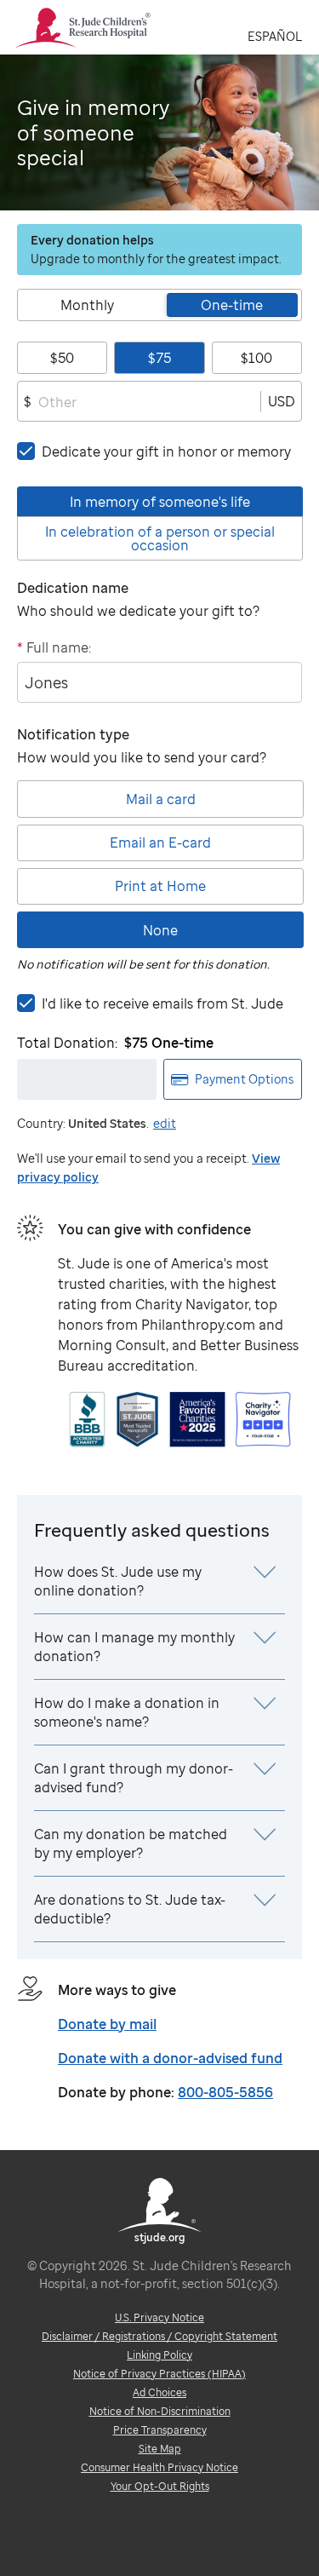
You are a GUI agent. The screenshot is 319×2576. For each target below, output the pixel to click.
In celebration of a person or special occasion (160, 538)
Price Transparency (160, 2430)
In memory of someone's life (160, 502)
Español (275, 36)
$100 (256, 358)
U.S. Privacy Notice (159, 2317)
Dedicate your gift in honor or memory (166, 451)
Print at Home (160, 886)
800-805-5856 (225, 2092)
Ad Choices (159, 2392)
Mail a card (161, 799)
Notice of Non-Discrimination (160, 2411)
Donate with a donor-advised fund (170, 2058)
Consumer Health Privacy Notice (159, 2467)
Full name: (54, 647)
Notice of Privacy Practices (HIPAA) (159, 2374)
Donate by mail (107, 2024)
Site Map (160, 2449)
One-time (232, 305)
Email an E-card (160, 842)
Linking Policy (159, 2355)
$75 (159, 358)
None (160, 930)
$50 (62, 358)
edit (165, 1123)
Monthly (87, 305)
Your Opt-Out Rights (160, 2486)
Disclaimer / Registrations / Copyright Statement (159, 2336)
